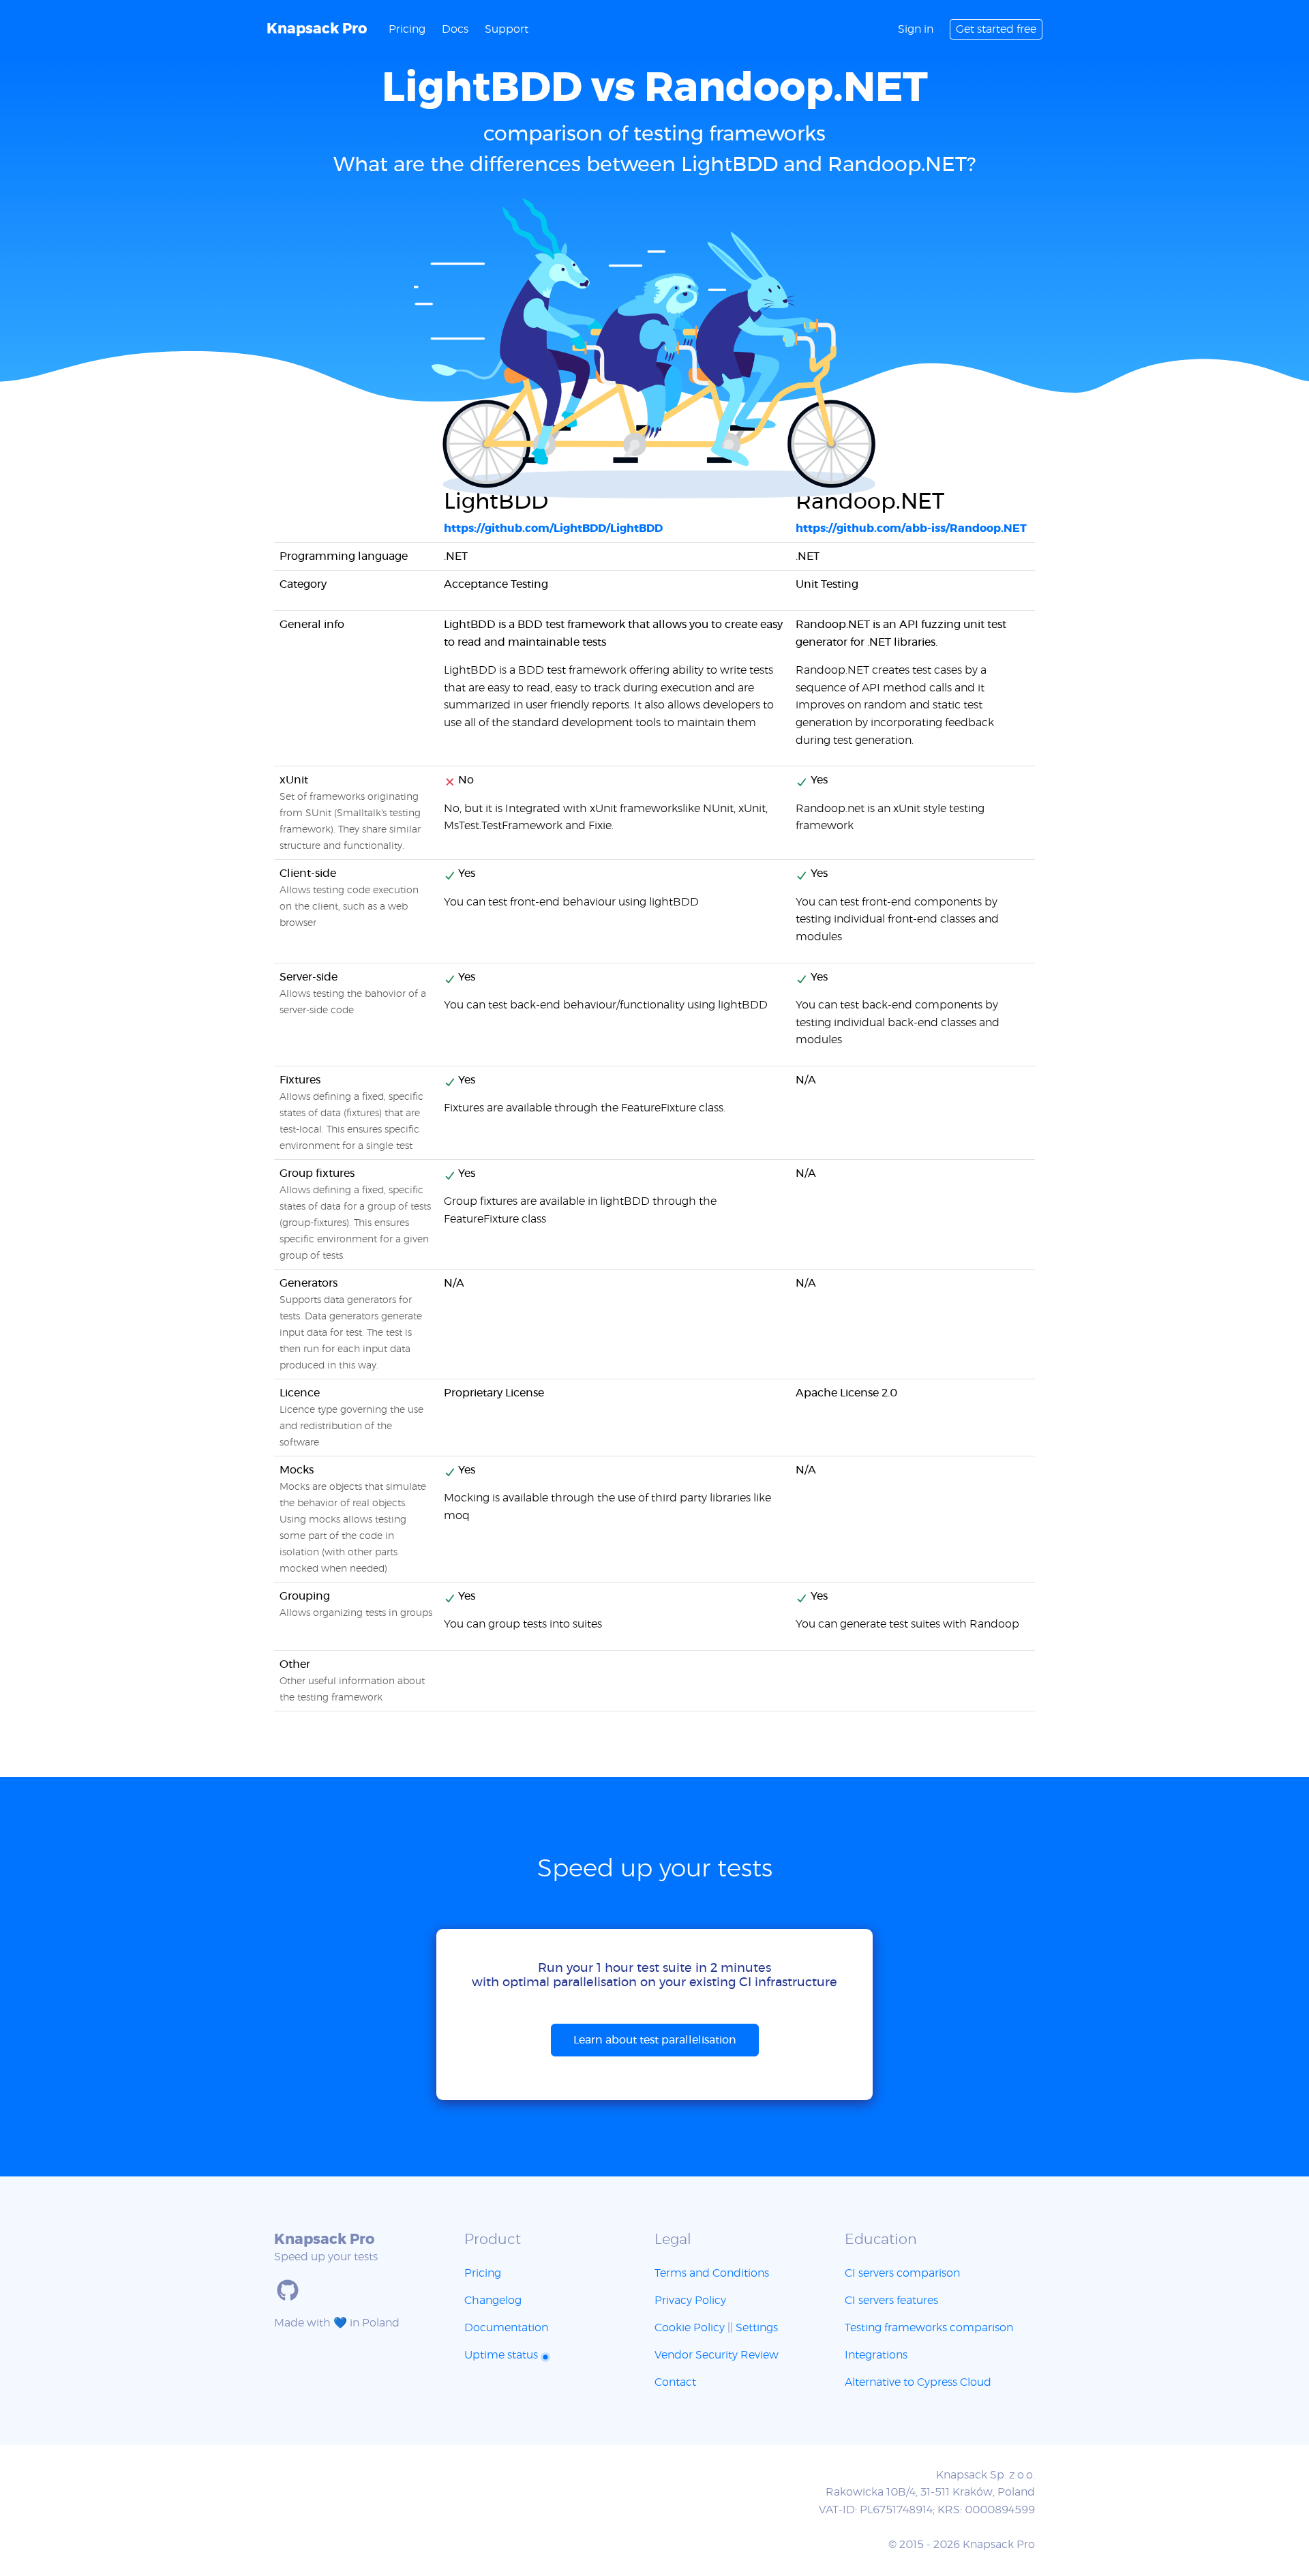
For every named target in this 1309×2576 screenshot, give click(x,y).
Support (507, 29)
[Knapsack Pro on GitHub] (288, 2290)
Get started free (996, 29)
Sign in (916, 29)
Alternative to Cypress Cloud (918, 2382)
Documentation (506, 2328)
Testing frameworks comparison (929, 2328)
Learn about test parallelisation (655, 2040)
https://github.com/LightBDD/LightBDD (553, 528)
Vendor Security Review (717, 2355)
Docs (455, 29)
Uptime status (502, 2355)
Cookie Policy (690, 2328)
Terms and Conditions (712, 2273)
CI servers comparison (902, 2273)
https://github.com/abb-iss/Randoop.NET (911, 528)
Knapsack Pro (317, 29)
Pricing (407, 29)
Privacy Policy (690, 2301)
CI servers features (891, 2301)
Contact (675, 2382)
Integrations (876, 2355)
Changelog (493, 2301)
